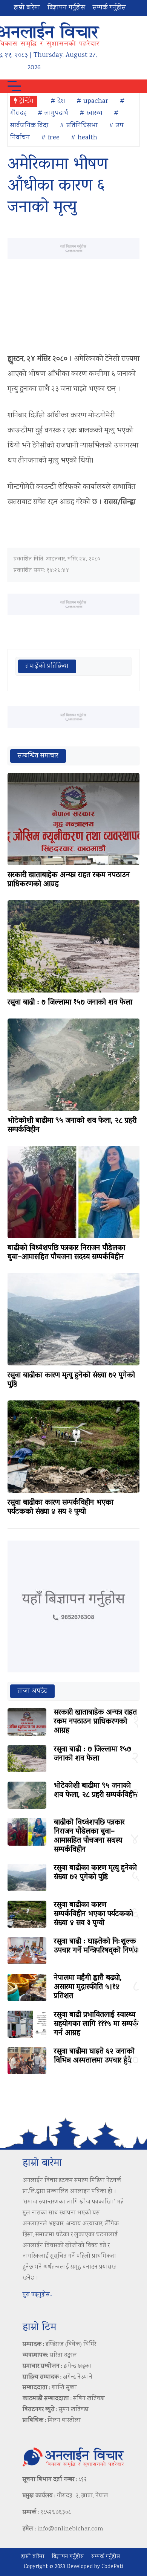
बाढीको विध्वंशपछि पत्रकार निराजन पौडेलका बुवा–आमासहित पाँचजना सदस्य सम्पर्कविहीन (66, 1253)
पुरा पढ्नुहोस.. (37, 2295)
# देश (58, 101)
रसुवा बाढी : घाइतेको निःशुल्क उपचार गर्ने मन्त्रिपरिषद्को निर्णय (96, 1946)
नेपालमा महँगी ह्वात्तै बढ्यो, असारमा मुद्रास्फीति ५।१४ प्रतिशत (88, 1987)
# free (50, 138)
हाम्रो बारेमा (27, 8)
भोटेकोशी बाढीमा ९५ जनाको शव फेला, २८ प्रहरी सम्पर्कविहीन (72, 1125)
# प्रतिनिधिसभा (79, 126)
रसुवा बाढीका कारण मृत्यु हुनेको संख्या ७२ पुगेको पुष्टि (71, 1380)
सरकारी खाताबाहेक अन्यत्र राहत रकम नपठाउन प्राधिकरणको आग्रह (69, 880)
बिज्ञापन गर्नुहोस (66, 8)
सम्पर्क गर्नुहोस (109, 8)
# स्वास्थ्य (91, 113)
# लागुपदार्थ (53, 113)
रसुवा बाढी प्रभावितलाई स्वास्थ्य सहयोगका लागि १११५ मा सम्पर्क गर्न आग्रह (96, 2024)
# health (84, 138)
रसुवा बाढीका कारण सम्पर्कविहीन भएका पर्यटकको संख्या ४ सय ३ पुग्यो (60, 1507)
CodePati (112, 2567)
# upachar (93, 101)
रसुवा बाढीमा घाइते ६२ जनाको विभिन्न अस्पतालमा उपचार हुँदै (94, 2056)
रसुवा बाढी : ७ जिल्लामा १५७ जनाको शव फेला (70, 1003)
